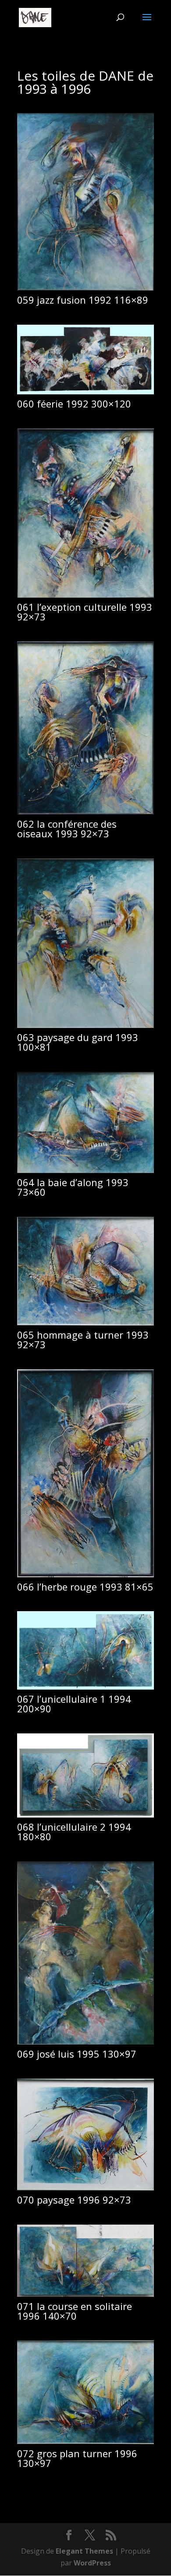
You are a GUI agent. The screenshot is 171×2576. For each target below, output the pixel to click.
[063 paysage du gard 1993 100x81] (85, 1025)
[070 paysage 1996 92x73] (85, 2188)
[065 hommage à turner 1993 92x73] (85, 1323)
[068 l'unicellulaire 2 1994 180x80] (85, 1815)
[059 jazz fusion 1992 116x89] (85, 288)
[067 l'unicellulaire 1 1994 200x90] (85, 1687)
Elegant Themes (84, 2551)
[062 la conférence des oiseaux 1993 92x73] (85, 812)
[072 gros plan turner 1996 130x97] (85, 2441)
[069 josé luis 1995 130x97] (85, 2042)
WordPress (92, 2563)
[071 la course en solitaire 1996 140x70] (85, 2294)
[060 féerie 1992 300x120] (85, 392)
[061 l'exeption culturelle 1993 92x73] (85, 595)
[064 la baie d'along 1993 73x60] (85, 1170)
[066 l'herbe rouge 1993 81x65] (85, 1575)
